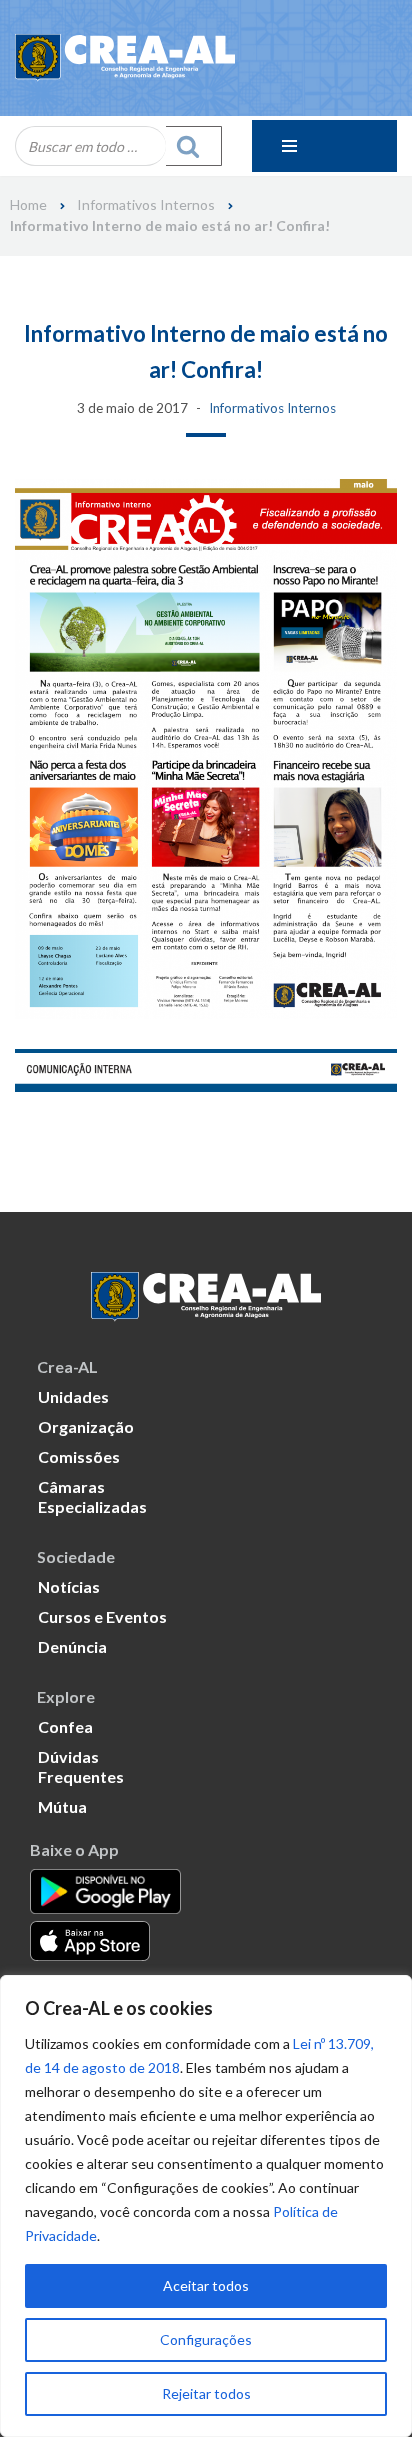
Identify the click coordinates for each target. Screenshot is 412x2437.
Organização (86, 1426)
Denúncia (72, 1646)
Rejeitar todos (206, 2393)
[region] (206, 2206)
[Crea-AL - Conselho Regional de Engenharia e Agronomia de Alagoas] (125, 58)
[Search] (194, 146)
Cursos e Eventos (102, 1616)
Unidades (73, 1396)
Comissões (79, 1456)
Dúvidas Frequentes (81, 1766)
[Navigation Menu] (324, 146)
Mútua (62, 1806)
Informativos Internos (146, 205)
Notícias (69, 1586)
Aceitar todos (206, 2285)
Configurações (206, 2339)
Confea (65, 1726)
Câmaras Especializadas (92, 1496)
